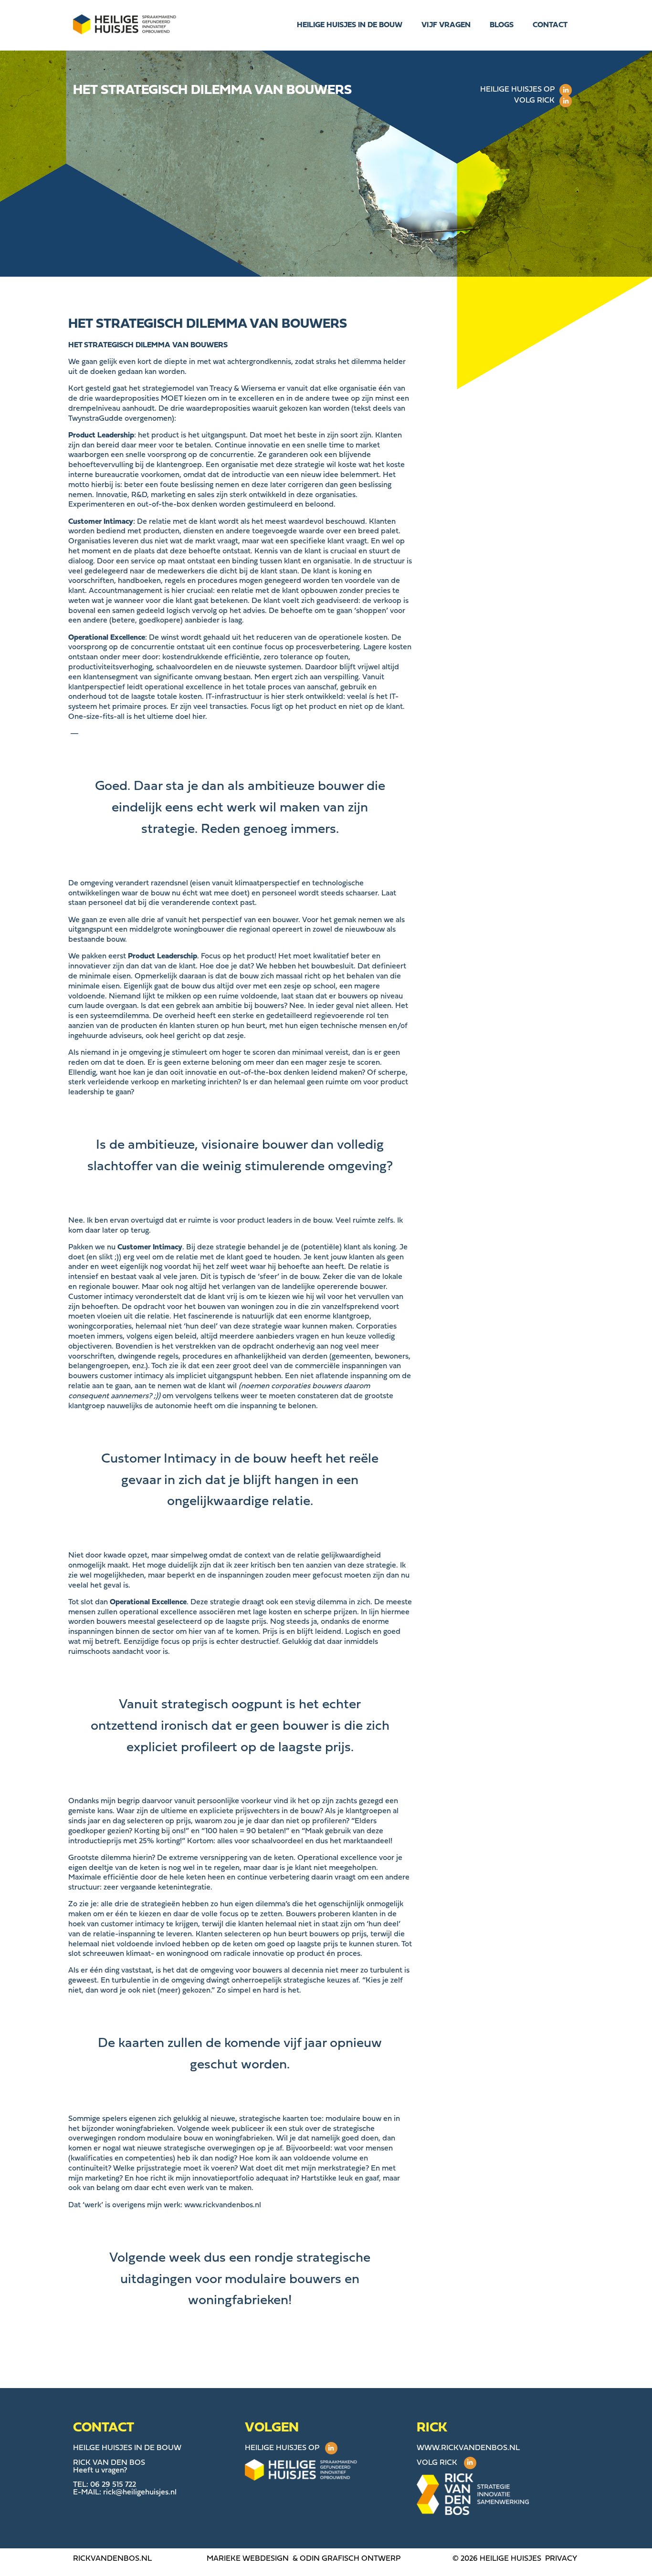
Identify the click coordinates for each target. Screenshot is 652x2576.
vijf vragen (446, 25)
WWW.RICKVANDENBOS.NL (468, 2448)
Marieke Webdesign (248, 2559)
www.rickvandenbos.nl (223, 2205)
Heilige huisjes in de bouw (350, 25)
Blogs (502, 25)
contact (550, 25)
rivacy (563, 2559)
